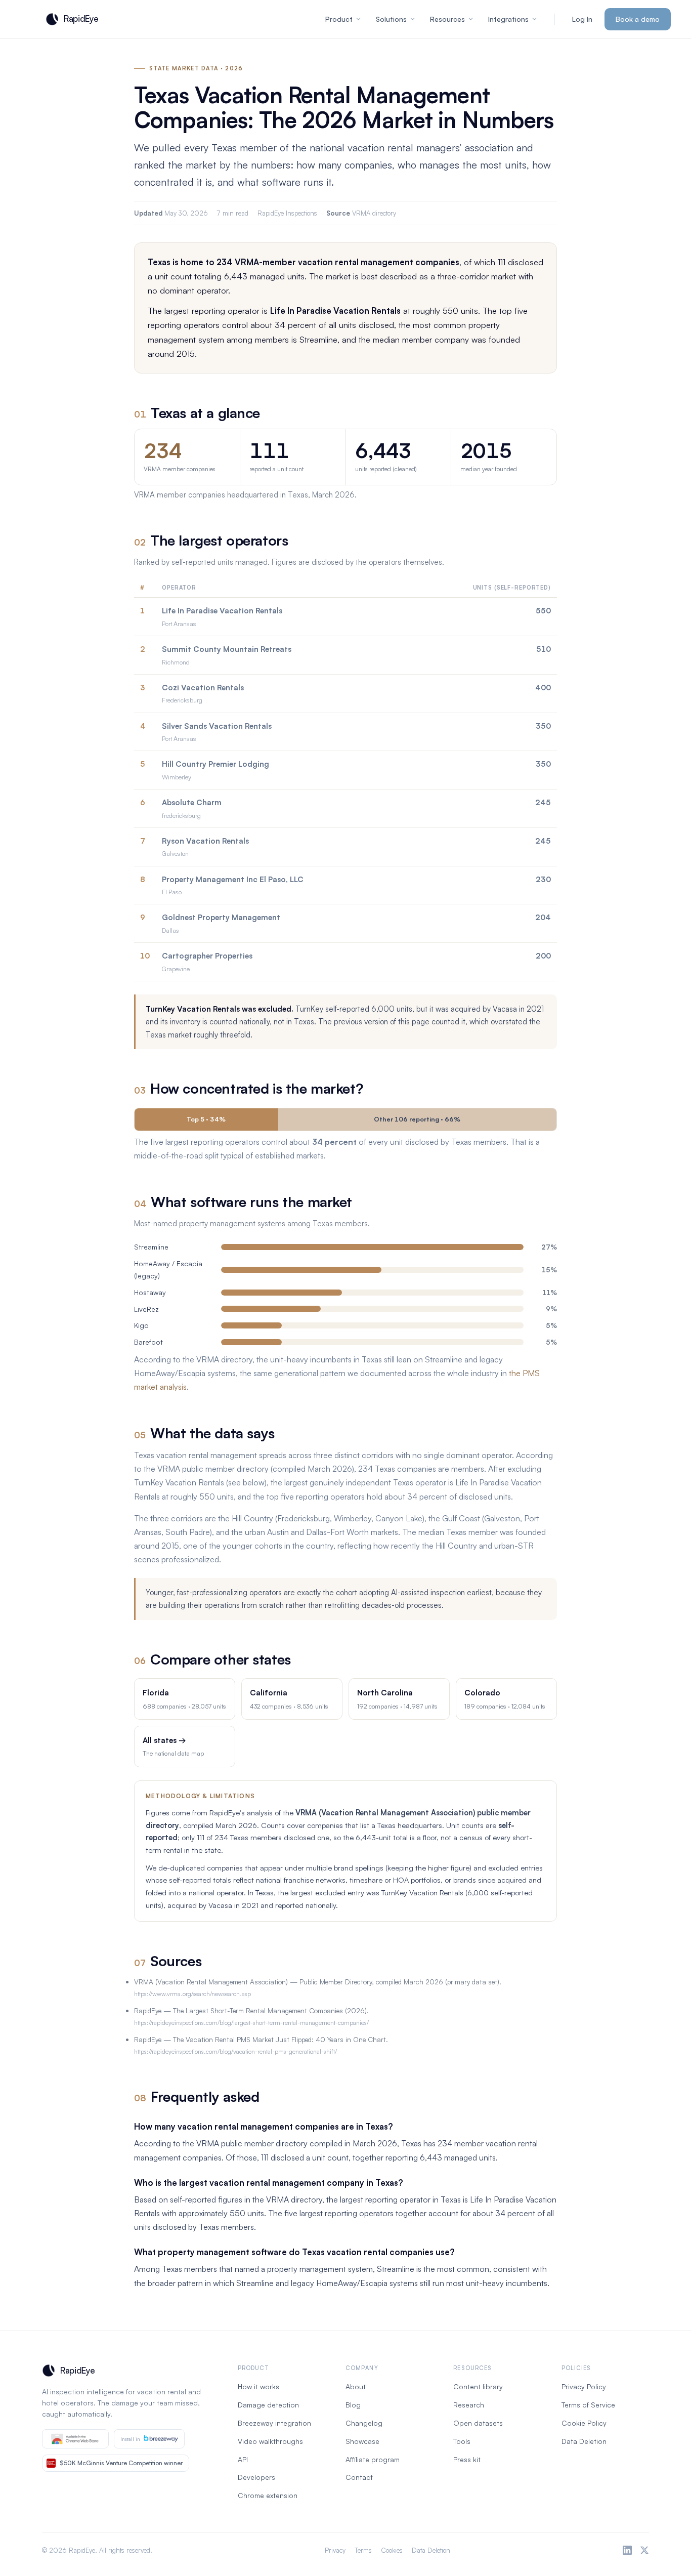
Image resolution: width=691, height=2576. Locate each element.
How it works (258, 2386)
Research (469, 2405)
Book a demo (638, 19)
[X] (644, 2550)
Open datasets (478, 2423)
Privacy (335, 2550)
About (356, 2386)
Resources (447, 19)
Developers (256, 2477)
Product (339, 19)
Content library (478, 2386)
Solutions (391, 19)
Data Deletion (584, 2441)
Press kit (467, 2459)
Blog (353, 2405)
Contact (359, 2477)
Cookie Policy (584, 2423)
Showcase (362, 2441)
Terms (363, 2550)
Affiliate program (373, 2459)
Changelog (364, 2423)
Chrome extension (268, 2495)
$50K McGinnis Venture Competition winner (121, 2463)
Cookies (392, 2550)
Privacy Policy (584, 2386)
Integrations (508, 19)
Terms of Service (588, 2405)
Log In (582, 19)
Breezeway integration (274, 2423)
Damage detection (268, 2405)
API (243, 2459)
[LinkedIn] (627, 2550)
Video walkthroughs (270, 2441)
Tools (462, 2441)
